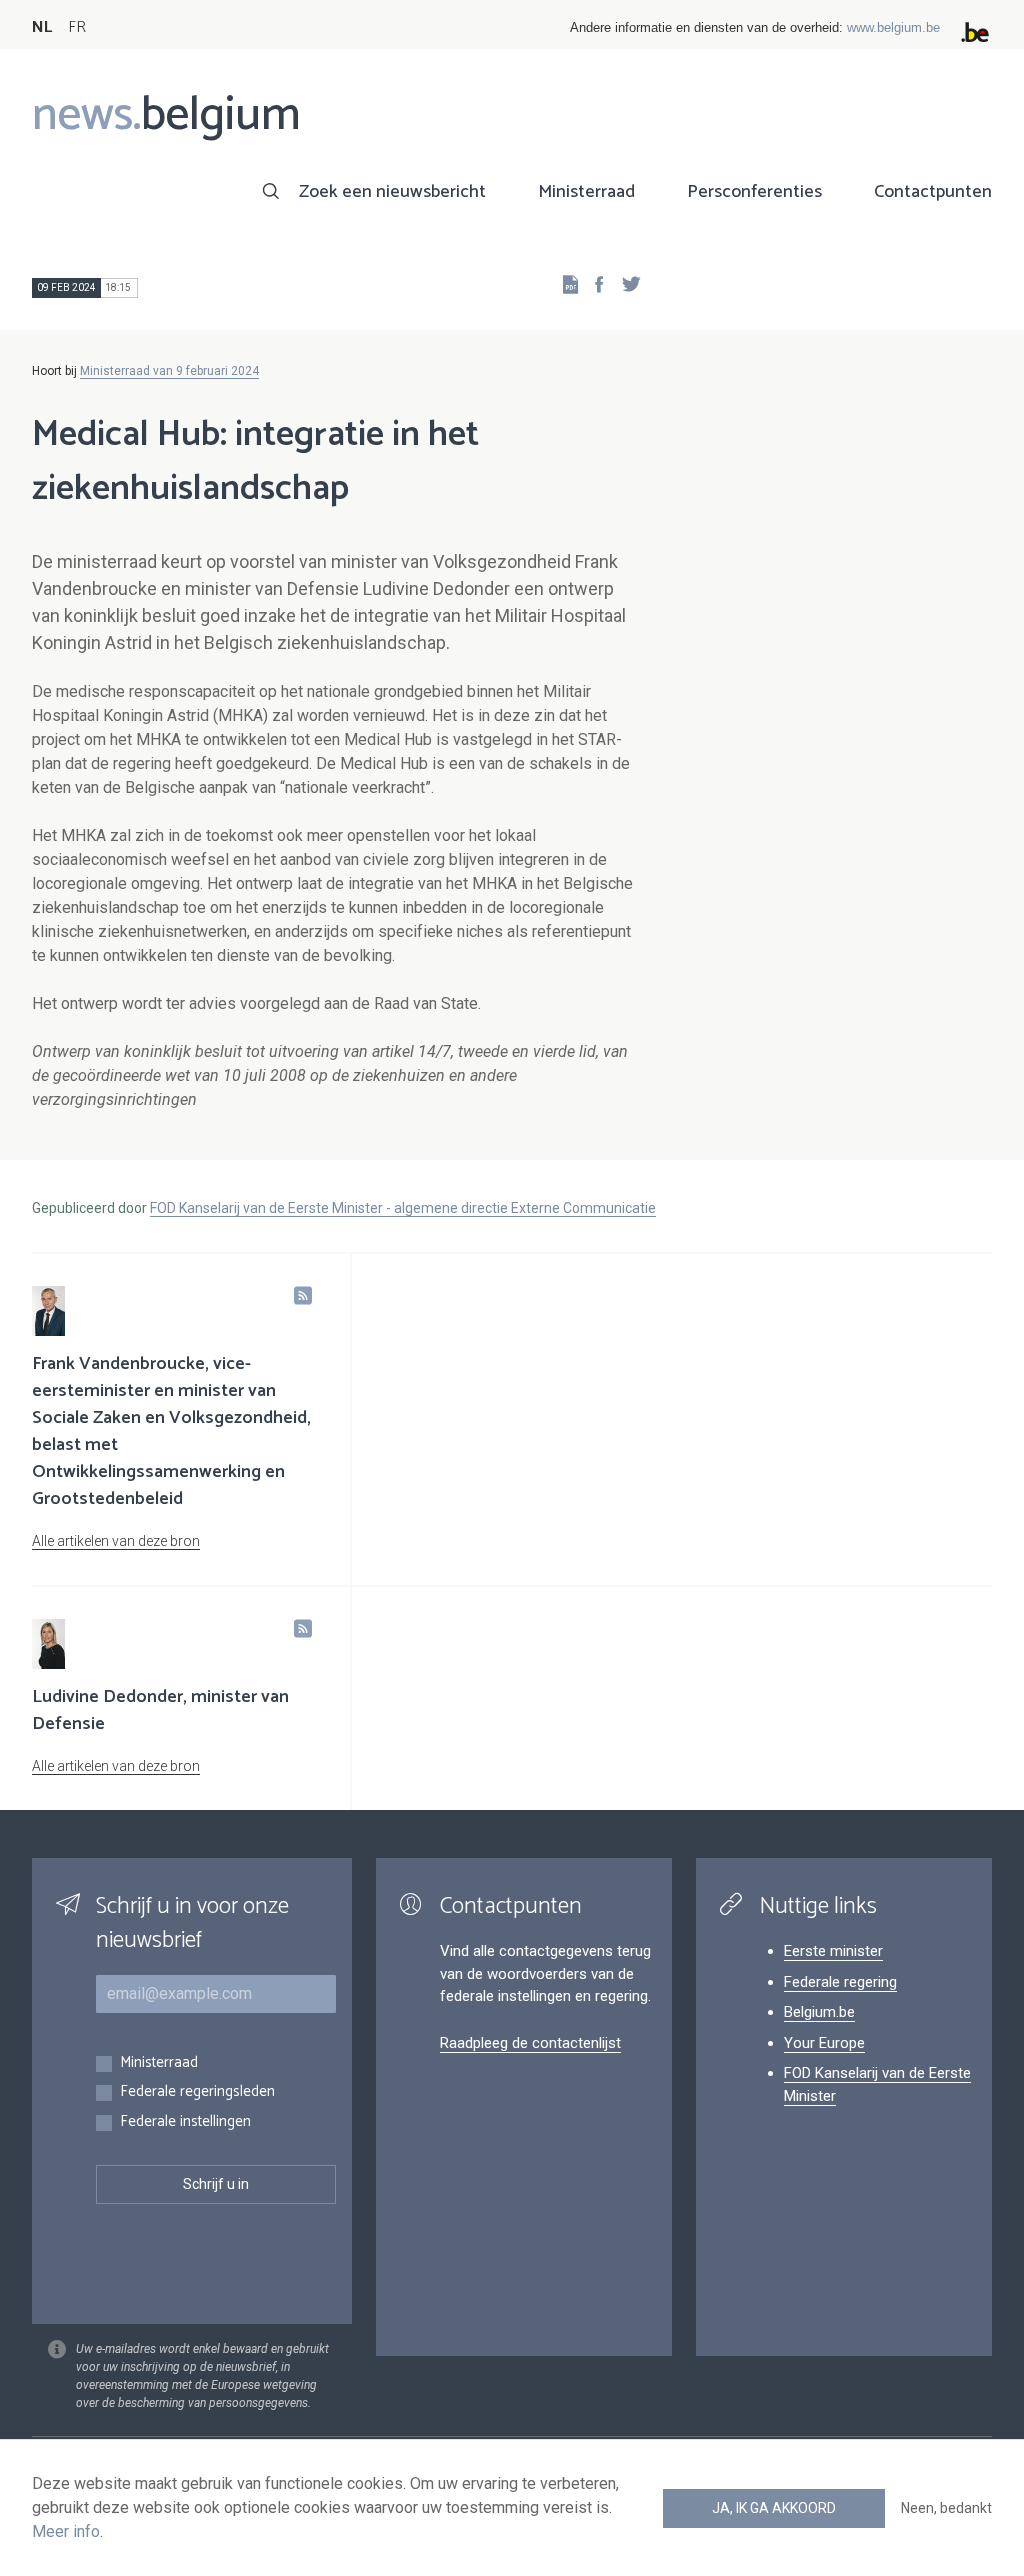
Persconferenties (754, 192)
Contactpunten (933, 192)
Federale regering (840, 1982)
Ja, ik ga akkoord (774, 2508)
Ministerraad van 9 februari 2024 (169, 371)
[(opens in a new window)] (593, 283)
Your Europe (824, 2043)
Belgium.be (819, 2012)
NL (42, 27)
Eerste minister (833, 1951)
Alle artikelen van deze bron (116, 1541)
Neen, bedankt (946, 2508)
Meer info (66, 2531)
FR (77, 27)
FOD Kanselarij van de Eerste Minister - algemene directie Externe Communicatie (403, 1208)
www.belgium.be (893, 27)
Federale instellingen (185, 2122)
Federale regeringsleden (197, 2092)
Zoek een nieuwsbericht (392, 192)
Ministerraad (586, 192)
